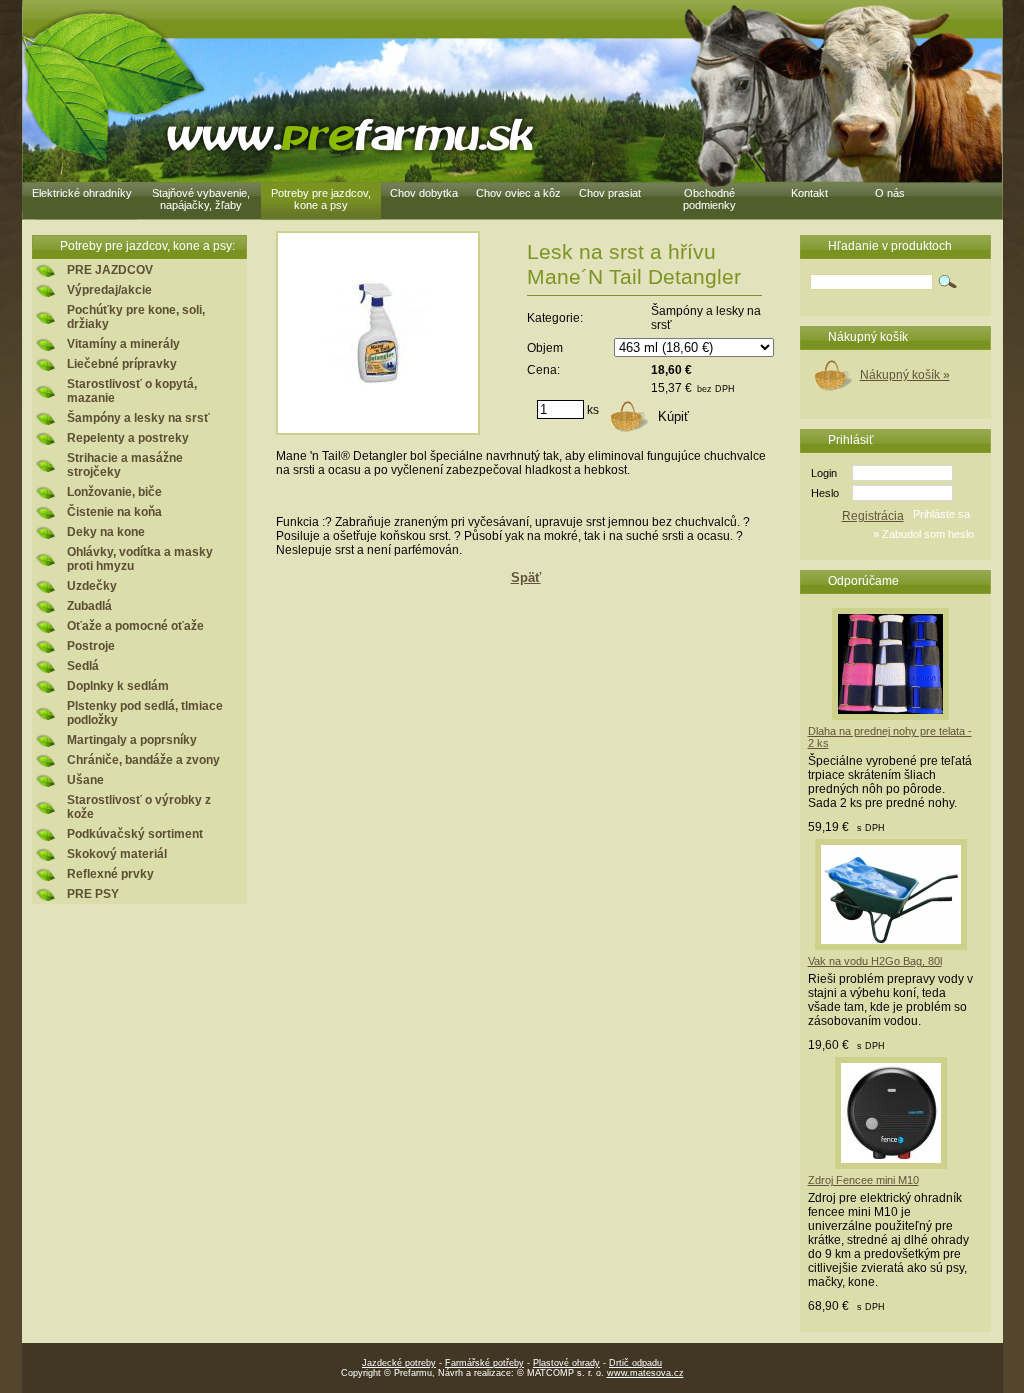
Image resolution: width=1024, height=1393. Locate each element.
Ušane (85, 780)
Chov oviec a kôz (518, 193)
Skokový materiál (117, 854)
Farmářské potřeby (484, 1363)
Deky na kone (106, 532)
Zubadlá (89, 606)
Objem (545, 348)
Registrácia (873, 516)
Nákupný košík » (905, 375)
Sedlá (83, 666)
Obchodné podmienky (709, 199)
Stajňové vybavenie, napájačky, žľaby (201, 199)
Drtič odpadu (635, 1363)
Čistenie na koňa (114, 512)
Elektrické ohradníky (82, 193)
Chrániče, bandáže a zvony (143, 760)
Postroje (91, 646)
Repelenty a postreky (128, 438)
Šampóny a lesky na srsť (138, 418)
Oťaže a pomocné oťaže (135, 626)
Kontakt (809, 193)
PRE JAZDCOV (110, 270)
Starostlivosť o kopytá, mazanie (132, 391)
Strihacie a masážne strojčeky (125, 465)
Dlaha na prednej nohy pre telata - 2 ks (890, 737)
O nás (890, 193)
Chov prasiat (610, 193)
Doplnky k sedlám (118, 686)
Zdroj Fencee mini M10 (863, 1180)
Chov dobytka (424, 193)
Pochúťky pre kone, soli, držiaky (136, 317)
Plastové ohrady (566, 1363)
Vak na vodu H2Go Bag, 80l (875, 961)
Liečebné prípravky (122, 364)
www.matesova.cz (645, 1373)
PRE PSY (93, 894)
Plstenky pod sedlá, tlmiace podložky (145, 713)
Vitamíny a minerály (123, 344)
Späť (526, 577)
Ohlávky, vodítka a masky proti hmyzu (140, 559)
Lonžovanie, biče (114, 492)
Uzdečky (92, 586)
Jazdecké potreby (399, 1363)
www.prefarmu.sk (346, 135)
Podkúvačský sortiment (135, 834)
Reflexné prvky (110, 874)
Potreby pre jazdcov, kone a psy (321, 199)
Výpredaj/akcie (109, 290)
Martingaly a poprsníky (132, 740)
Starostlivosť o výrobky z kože (139, 807)
